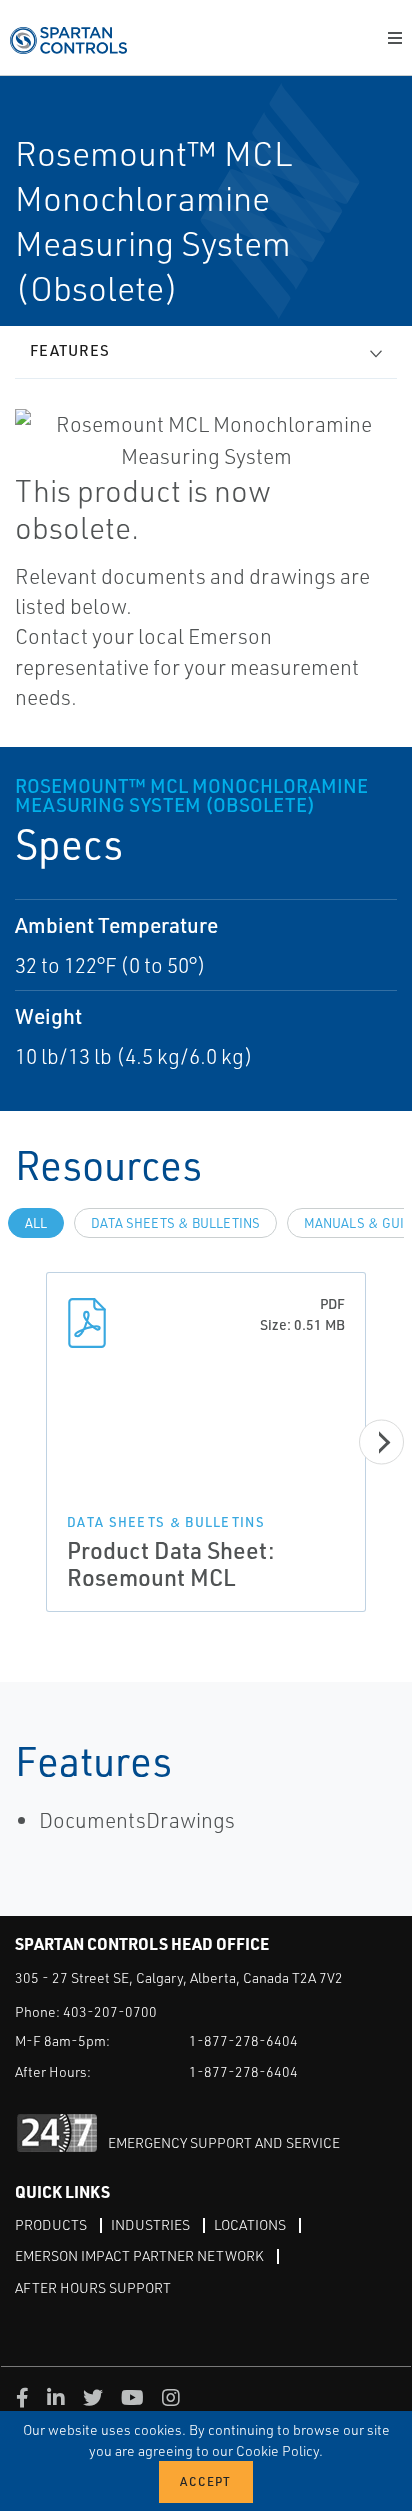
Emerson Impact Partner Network (139, 2255)
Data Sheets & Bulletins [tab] (175, 1223)
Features (70, 350)
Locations (250, 2224)
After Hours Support (93, 2287)
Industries (150, 2224)
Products (51, 2224)
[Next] (381, 1442)
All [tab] (36, 1223)
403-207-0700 (110, 2011)
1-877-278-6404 (243, 2040)
